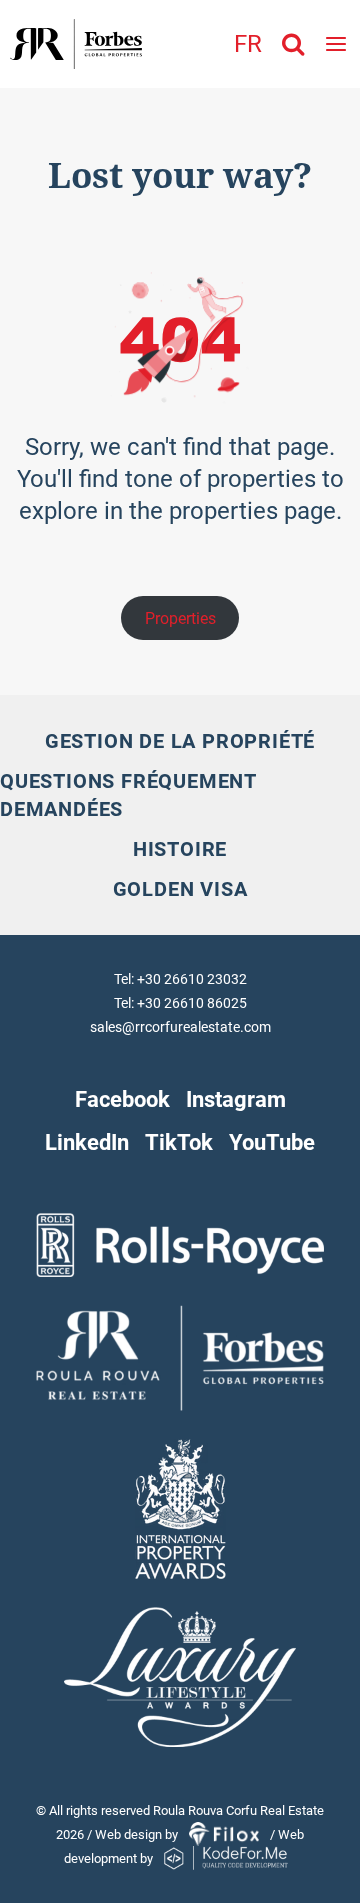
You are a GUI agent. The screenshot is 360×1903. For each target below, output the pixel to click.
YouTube (272, 1142)
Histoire (180, 849)
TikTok (179, 1142)
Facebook (122, 1099)
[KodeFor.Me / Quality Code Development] (226, 1858)
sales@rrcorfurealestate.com (180, 1027)
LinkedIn (87, 1142)
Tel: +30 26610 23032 (180, 979)
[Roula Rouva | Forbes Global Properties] (71, 44)
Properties (180, 618)
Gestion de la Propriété (180, 741)
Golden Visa (180, 889)
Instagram (236, 1099)
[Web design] (225, 1834)
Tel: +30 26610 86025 (180, 1003)
